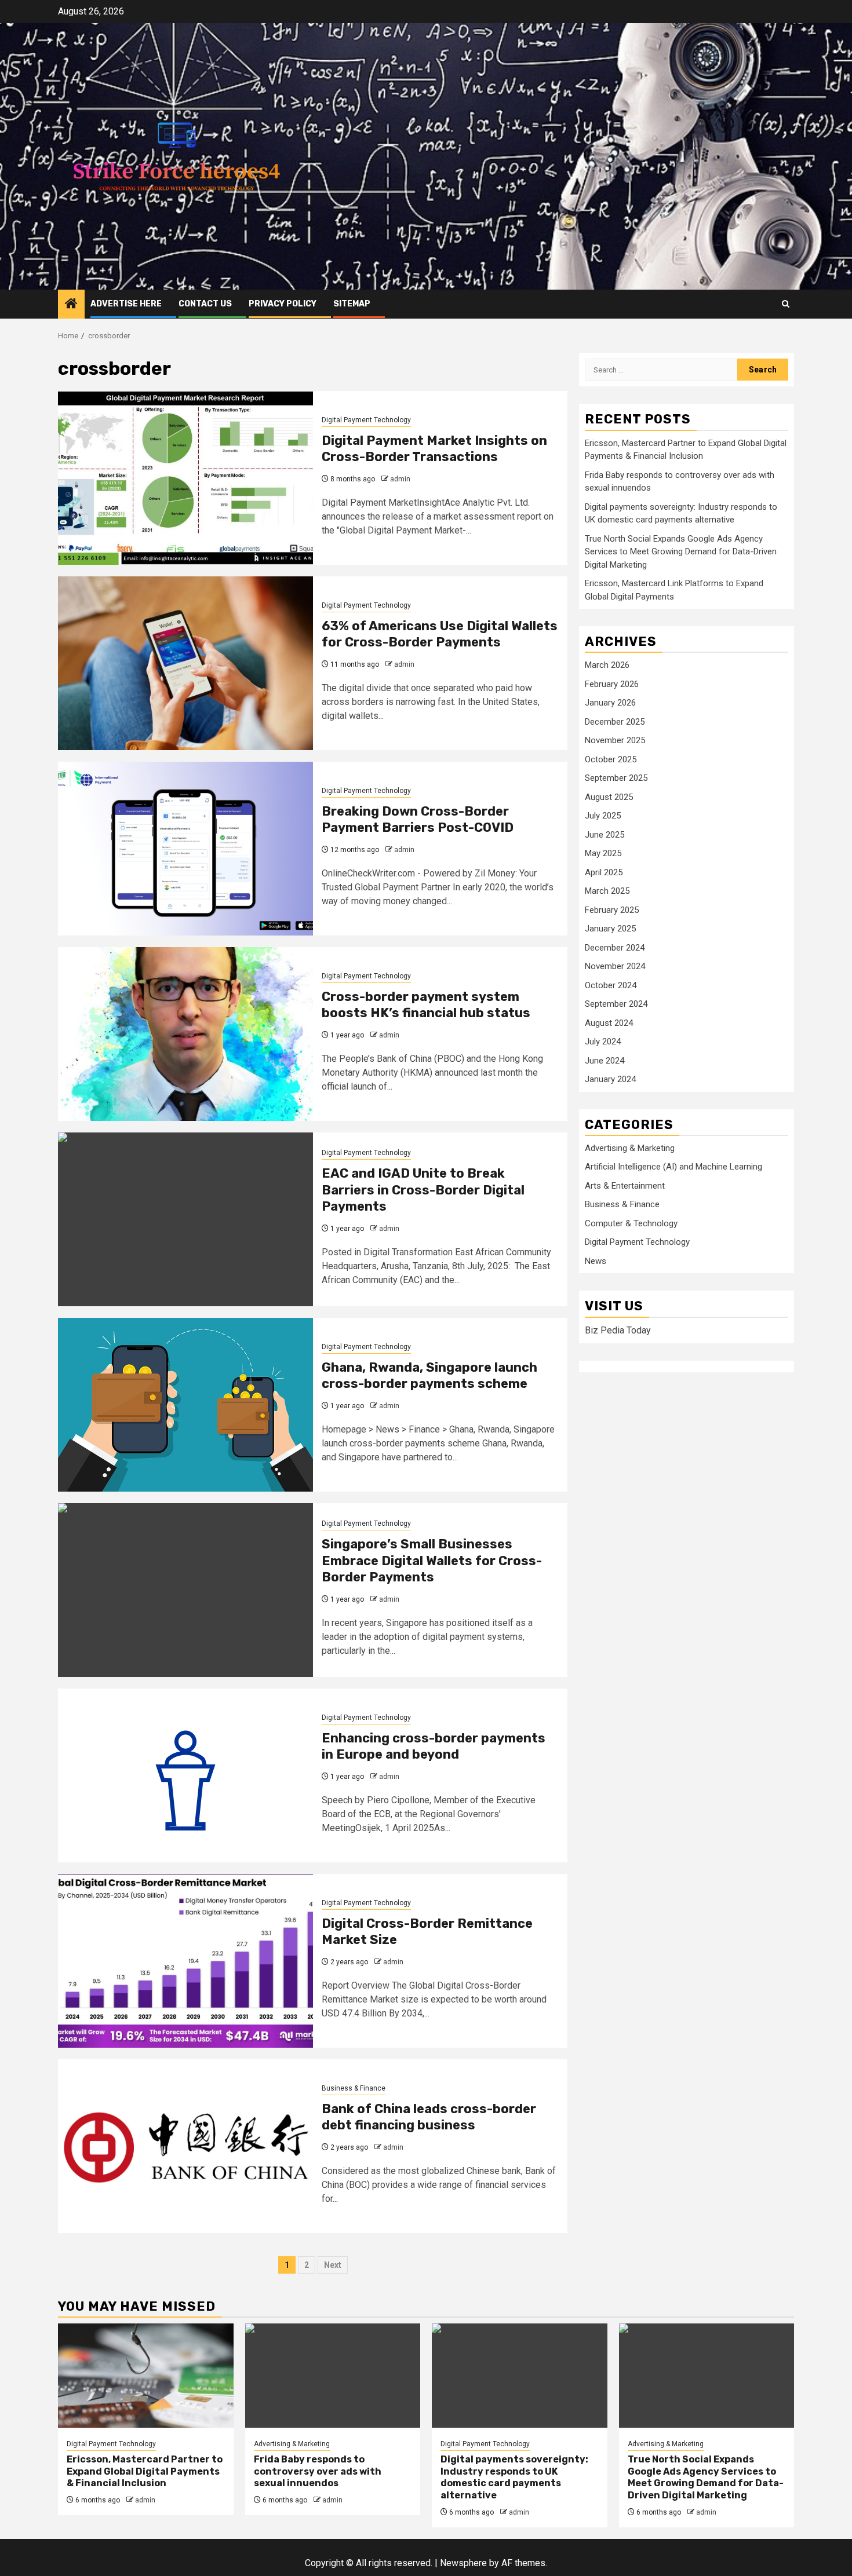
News (596, 1261)
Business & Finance (354, 2088)
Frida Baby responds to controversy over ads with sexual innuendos (318, 2471)
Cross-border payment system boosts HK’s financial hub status (426, 1005)
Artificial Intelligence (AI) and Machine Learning (673, 1167)
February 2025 (612, 910)
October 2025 (611, 759)
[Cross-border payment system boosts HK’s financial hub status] (185, 1034)
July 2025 (603, 816)
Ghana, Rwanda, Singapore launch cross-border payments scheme (429, 1376)
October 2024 (611, 985)
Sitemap (352, 304)
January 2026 (610, 703)
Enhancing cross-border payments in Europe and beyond (434, 1746)
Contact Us (205, 304)
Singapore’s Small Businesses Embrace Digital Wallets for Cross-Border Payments (432, 1561)
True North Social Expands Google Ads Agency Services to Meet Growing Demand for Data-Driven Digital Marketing (681, 552)
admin (400, 479)
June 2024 (605, 1061)
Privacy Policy (283, 304)
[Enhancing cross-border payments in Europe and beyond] (185, 1775)
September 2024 (616, 1004)
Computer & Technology (631, 1223)
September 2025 (616, 778)
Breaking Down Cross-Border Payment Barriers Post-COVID (418, 820)
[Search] (786, 304)
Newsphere (463, 2563)
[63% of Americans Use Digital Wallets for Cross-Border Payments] (185, 663)
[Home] (71, 305)
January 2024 (610, 1079)
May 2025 (603, 853)
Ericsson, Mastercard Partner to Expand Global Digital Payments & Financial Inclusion (145, 2471)
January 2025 (610, 929)
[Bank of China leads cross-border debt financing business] (185, 2146)
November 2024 (615, 966)
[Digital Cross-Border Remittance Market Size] (185, 1961)
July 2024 (603, 1042)
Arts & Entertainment (625, 1186)
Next (333, 2265)
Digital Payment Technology (366, 420)
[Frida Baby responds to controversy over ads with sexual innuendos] (333, 2376)
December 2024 (615, 948)
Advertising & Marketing (630, 1148)
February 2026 (612, 684)
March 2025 (607, 891)
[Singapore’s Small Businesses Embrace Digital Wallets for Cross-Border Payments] (185, 1590)
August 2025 (609, 797)
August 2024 (609, 1023)
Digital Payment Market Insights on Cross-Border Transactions (434, 449)
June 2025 (605, 835)
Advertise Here (126, 304)
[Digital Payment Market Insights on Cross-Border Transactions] (185, 478)
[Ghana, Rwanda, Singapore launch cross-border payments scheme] (185, 1405)
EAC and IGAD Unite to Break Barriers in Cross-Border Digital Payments (423, 1190)
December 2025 (615, 722)
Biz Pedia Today (618, 1330)
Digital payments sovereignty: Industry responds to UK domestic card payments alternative (514, 2477)
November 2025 (615, 740)
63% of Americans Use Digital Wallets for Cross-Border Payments (440, 634)
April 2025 (604, 872)
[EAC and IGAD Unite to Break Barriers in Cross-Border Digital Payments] (185, 1219)
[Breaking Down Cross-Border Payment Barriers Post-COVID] (185, 849)
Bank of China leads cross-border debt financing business (429, 2117)
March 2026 (607, 665)
